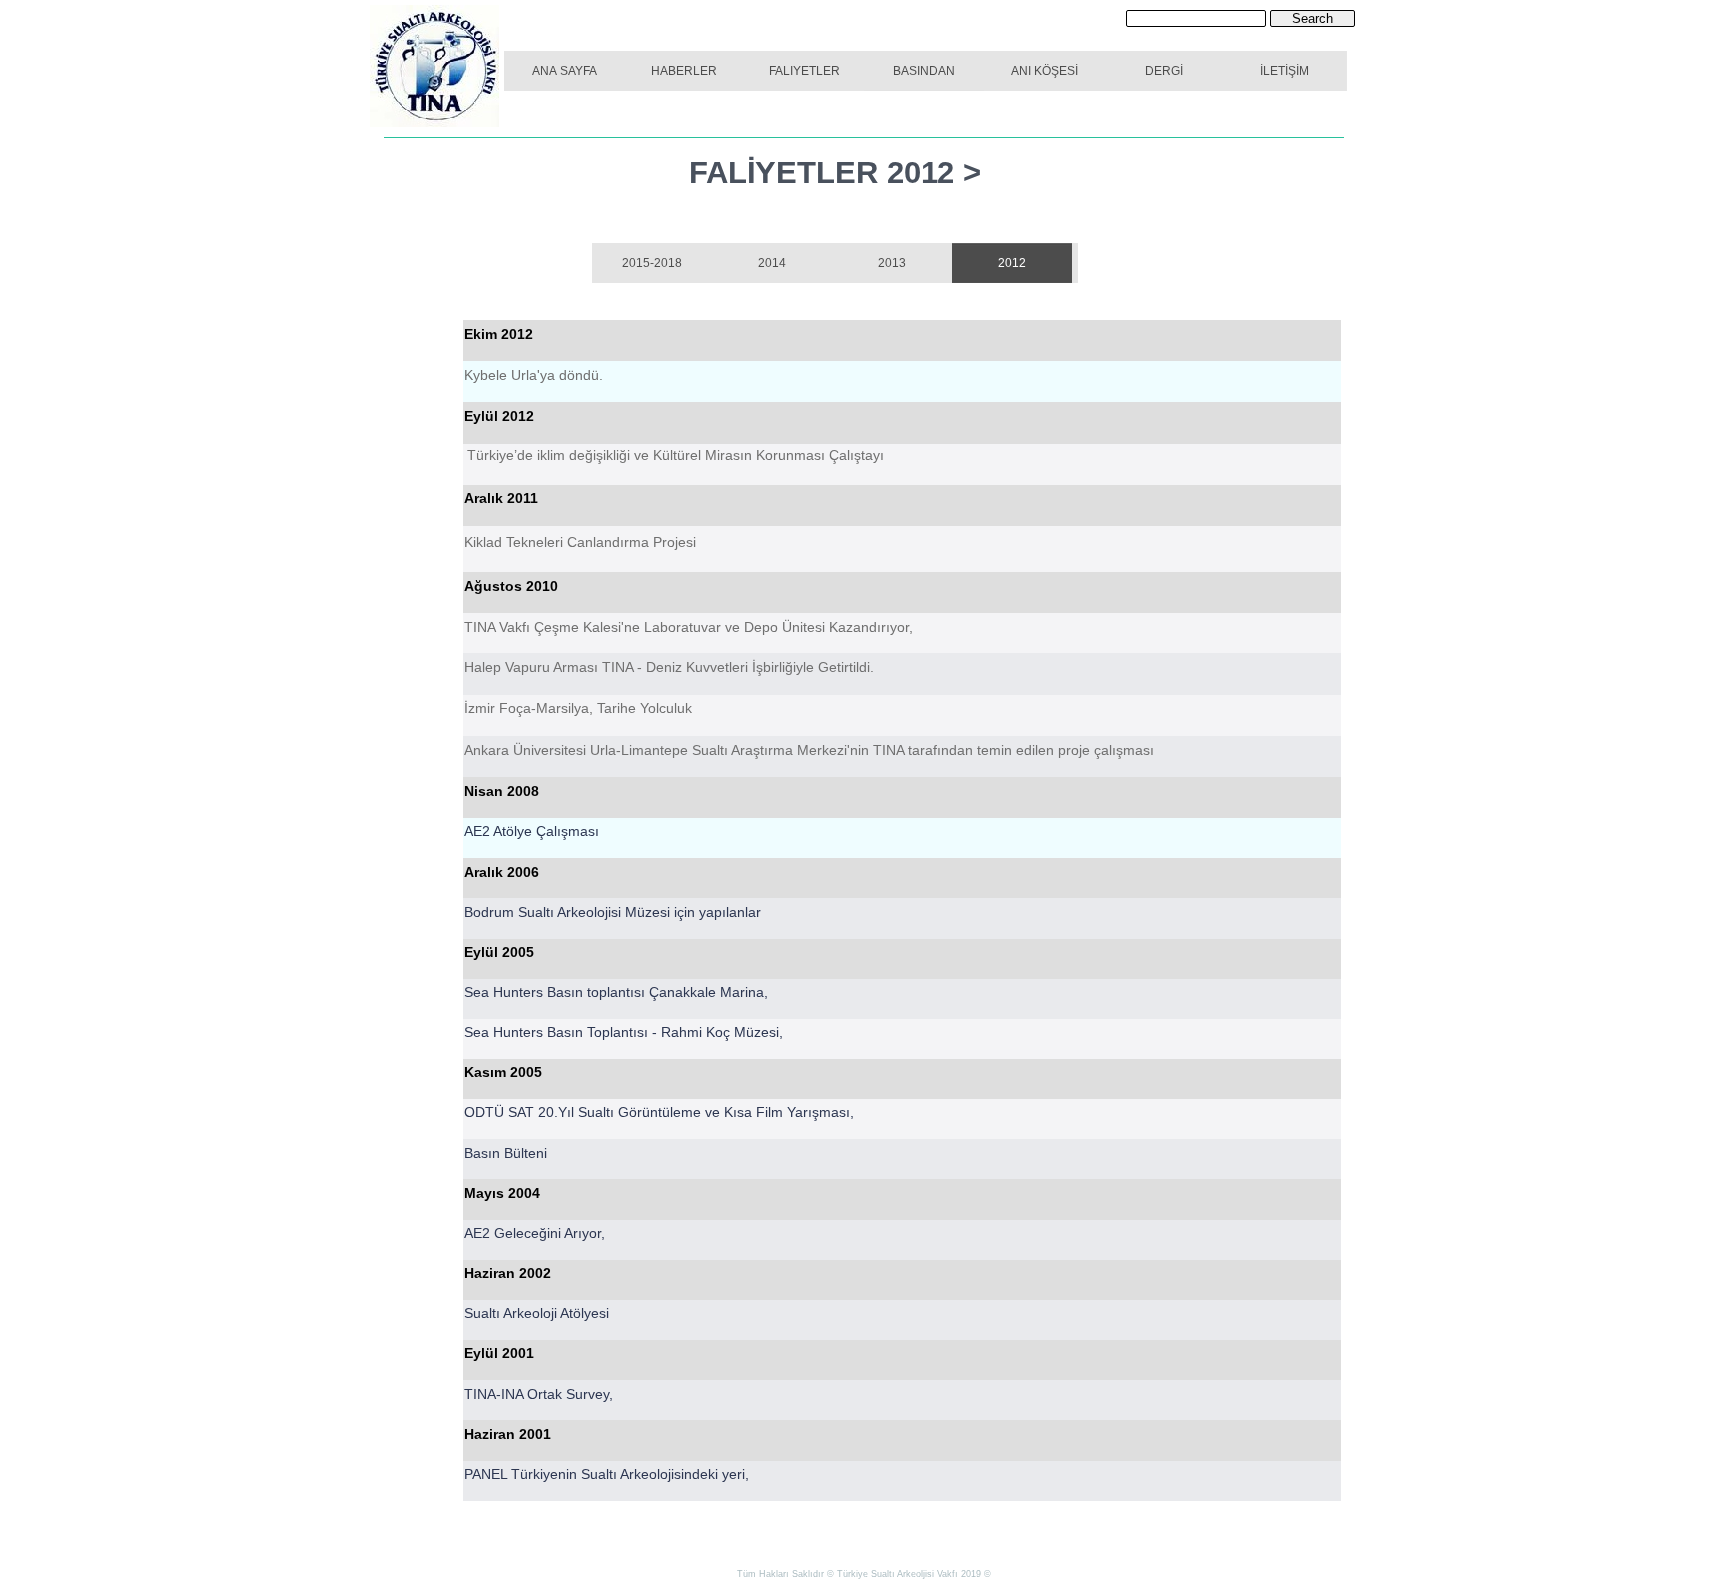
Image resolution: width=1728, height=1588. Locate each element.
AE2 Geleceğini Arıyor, (534, 1233)
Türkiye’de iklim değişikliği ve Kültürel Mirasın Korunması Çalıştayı (675, 455)
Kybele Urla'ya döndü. (533, 375)
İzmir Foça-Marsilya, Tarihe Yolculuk (578, 708)
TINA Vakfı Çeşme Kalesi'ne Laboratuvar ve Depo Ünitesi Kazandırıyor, (688, 627)
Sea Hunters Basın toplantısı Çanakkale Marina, (616, 992)
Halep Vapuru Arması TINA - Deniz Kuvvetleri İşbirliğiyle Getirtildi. (669, 667)
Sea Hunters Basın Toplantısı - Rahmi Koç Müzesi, (623, 1032)
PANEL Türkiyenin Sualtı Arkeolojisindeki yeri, (606, 1474)
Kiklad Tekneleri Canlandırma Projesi (580, 542)
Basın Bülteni (505, 1153)
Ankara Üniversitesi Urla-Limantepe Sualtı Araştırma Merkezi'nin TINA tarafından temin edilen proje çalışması (809, 750)
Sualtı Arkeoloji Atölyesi (536, 1313)
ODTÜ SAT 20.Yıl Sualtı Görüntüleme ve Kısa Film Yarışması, (659, 1112)
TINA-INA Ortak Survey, (538, 1394)
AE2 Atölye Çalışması (531, 831)
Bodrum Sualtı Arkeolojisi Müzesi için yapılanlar (612, 912)
